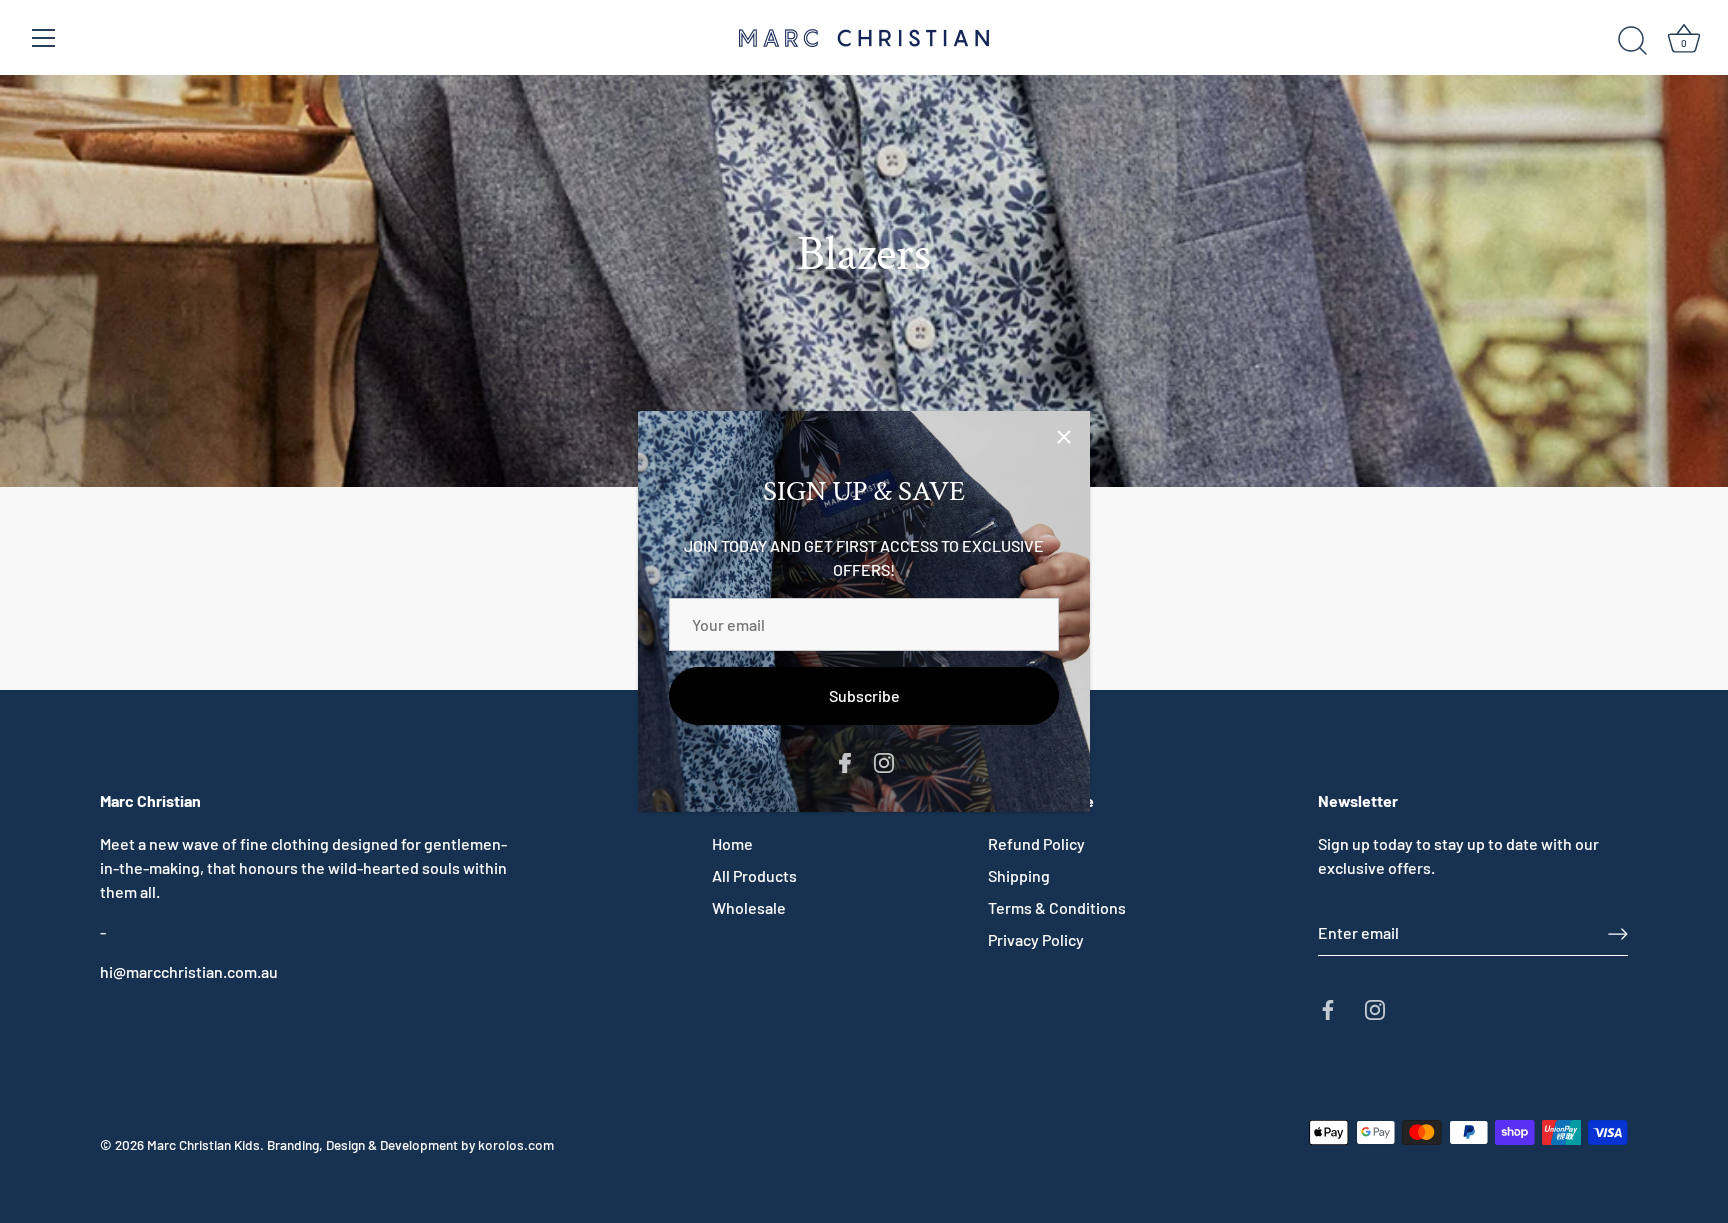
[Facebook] (845, 760)
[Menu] (44, 38)
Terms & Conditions (1057, 907)
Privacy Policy (1036, 939)
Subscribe (864, 695)
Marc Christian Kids (203, 1144)
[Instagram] (884, 760)
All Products (754, 875)
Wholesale (749, 907)
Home (732, 843)
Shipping (1019, 875)
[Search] (1632, 41)
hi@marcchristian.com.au (189, 971)
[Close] (1064, 437)
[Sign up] (1618, 933)
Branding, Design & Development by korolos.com (410, 1144)
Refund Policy (1036, 843)
